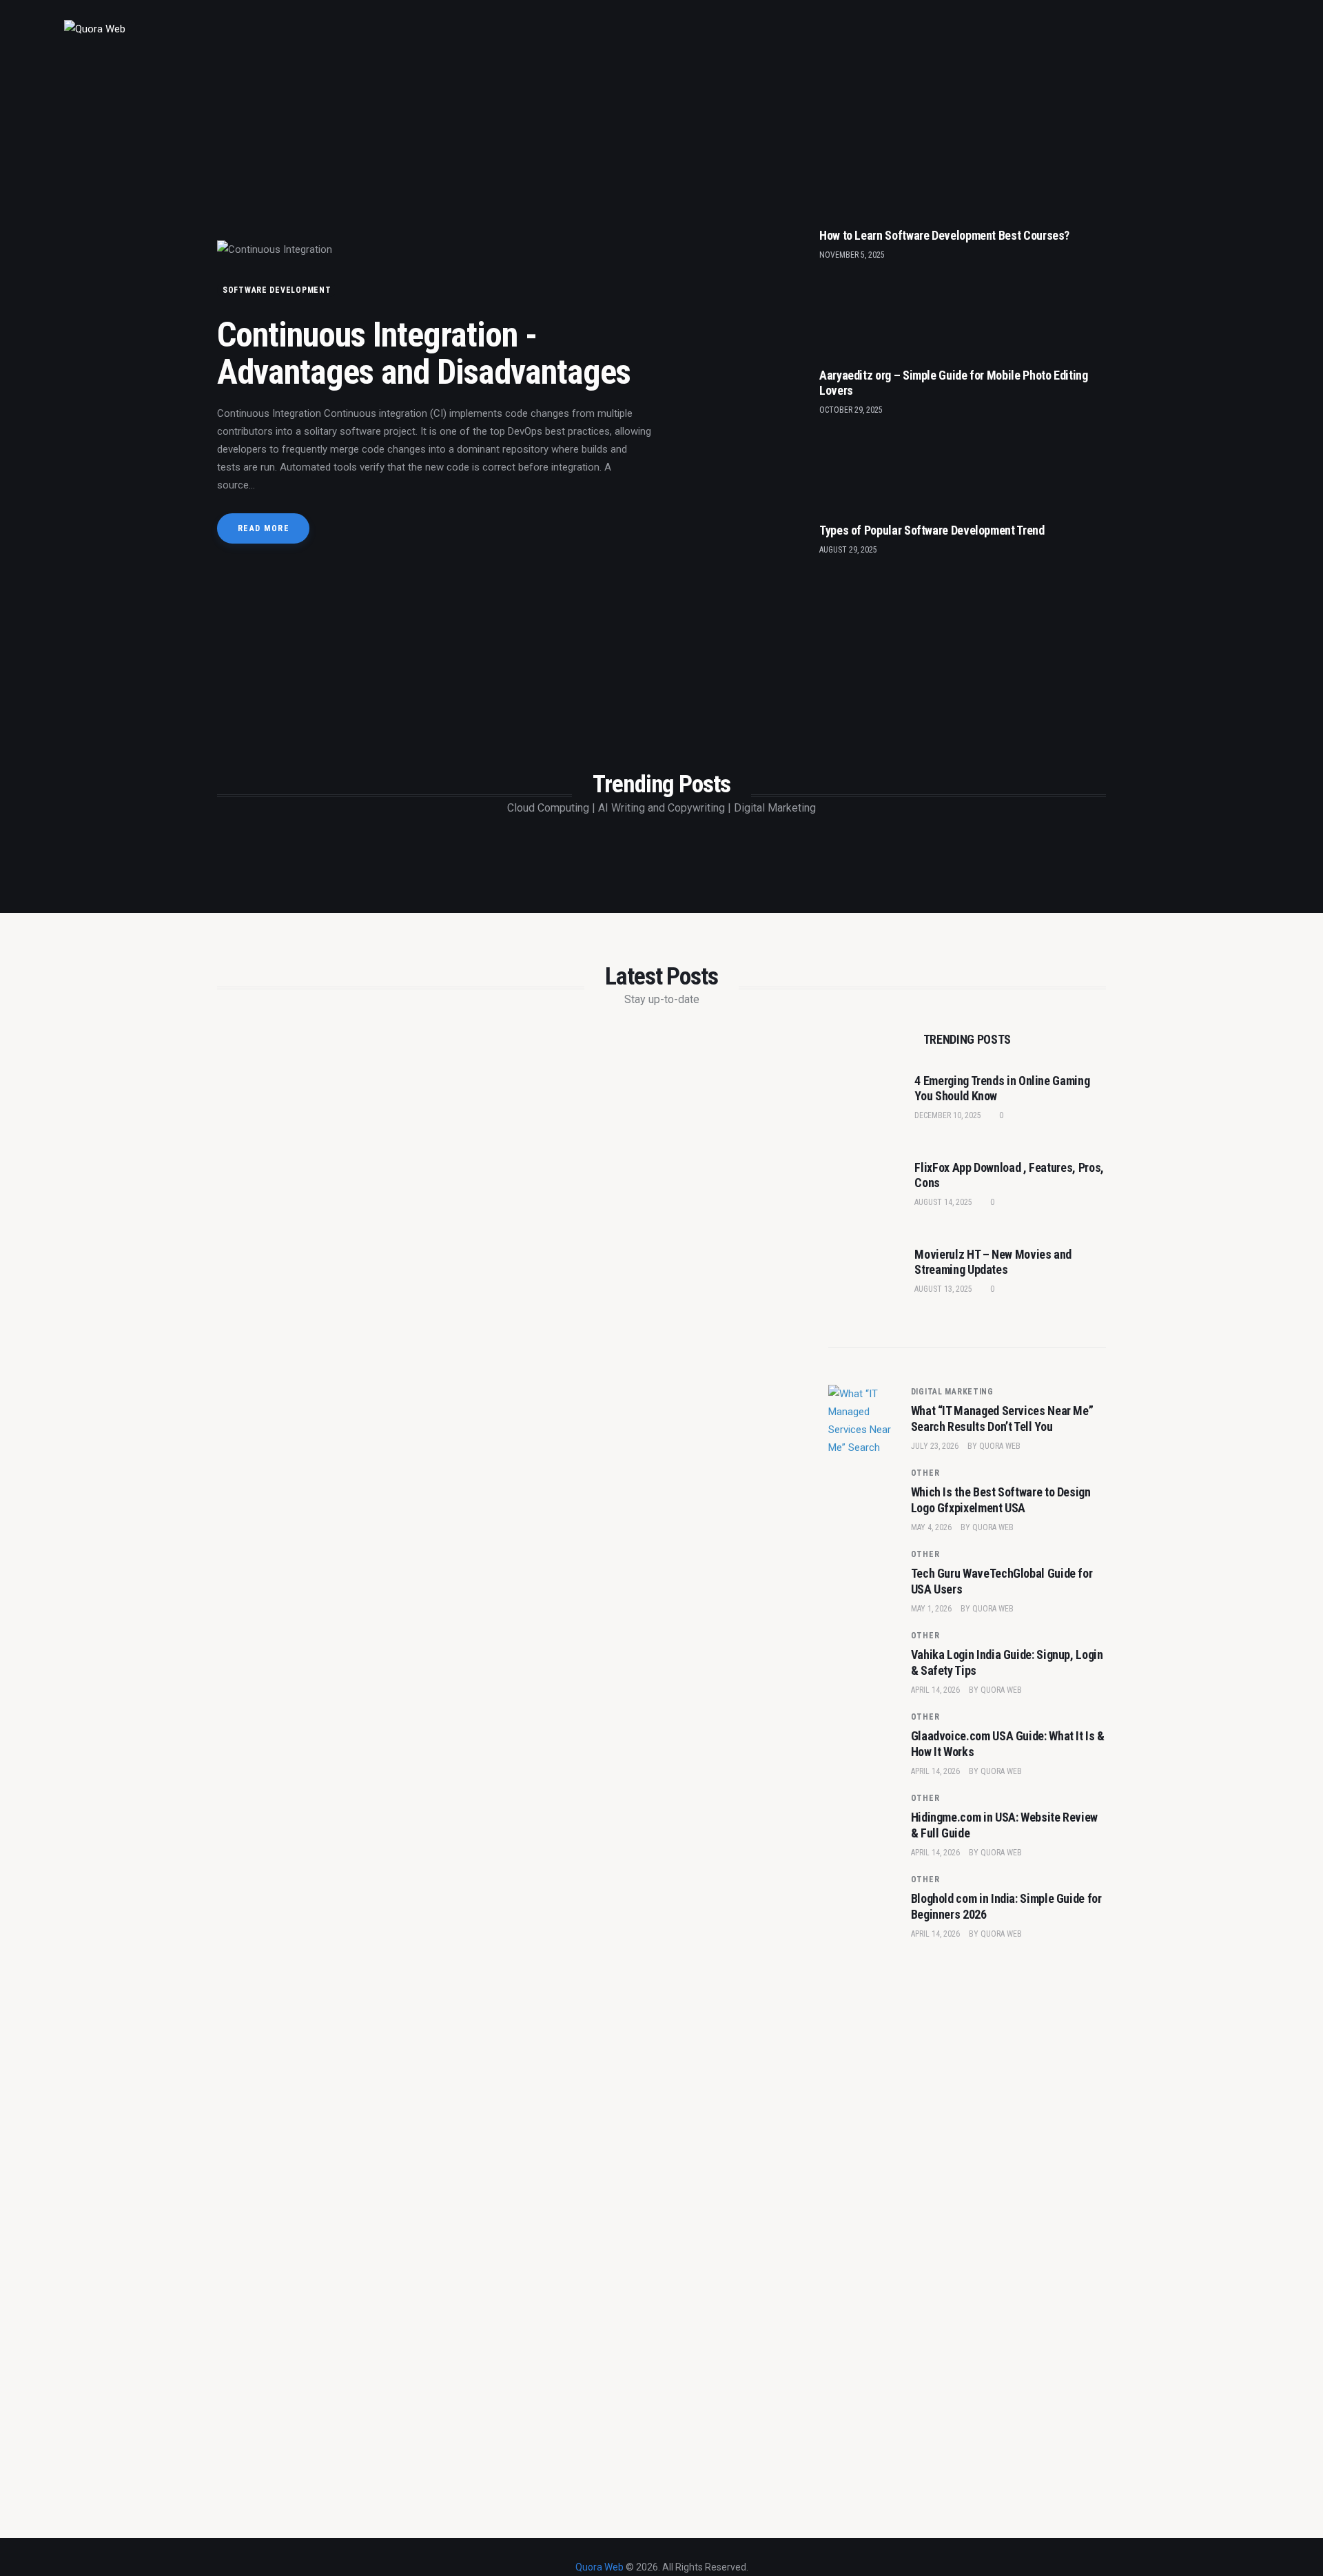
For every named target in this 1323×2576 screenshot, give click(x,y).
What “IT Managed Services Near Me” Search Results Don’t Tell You (1002, 1419)
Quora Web (1000, 1446)
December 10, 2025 (948, 1115)
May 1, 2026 (931, 1609)
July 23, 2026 (935, 1446)
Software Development (277, 290)
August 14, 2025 (943, 1202)
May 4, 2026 (931, 1527)
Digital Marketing (952, 1392)
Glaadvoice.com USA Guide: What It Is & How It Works (1008, 1744)
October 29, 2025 (851, 410)
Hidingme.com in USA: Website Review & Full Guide (1004, 1825)
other (925, 1473)
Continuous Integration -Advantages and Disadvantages (424, 353)
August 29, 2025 (848, 550)
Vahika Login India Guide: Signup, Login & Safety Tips (1007, 1662)
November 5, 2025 (852, 255)
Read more (264, 528)
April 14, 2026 (935, 1690)
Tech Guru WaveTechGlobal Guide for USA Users (1002, 1581)
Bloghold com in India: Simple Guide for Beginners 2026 (1006, 1906)
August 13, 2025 (943, 1289)
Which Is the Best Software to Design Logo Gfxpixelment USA (1001, 1500)
